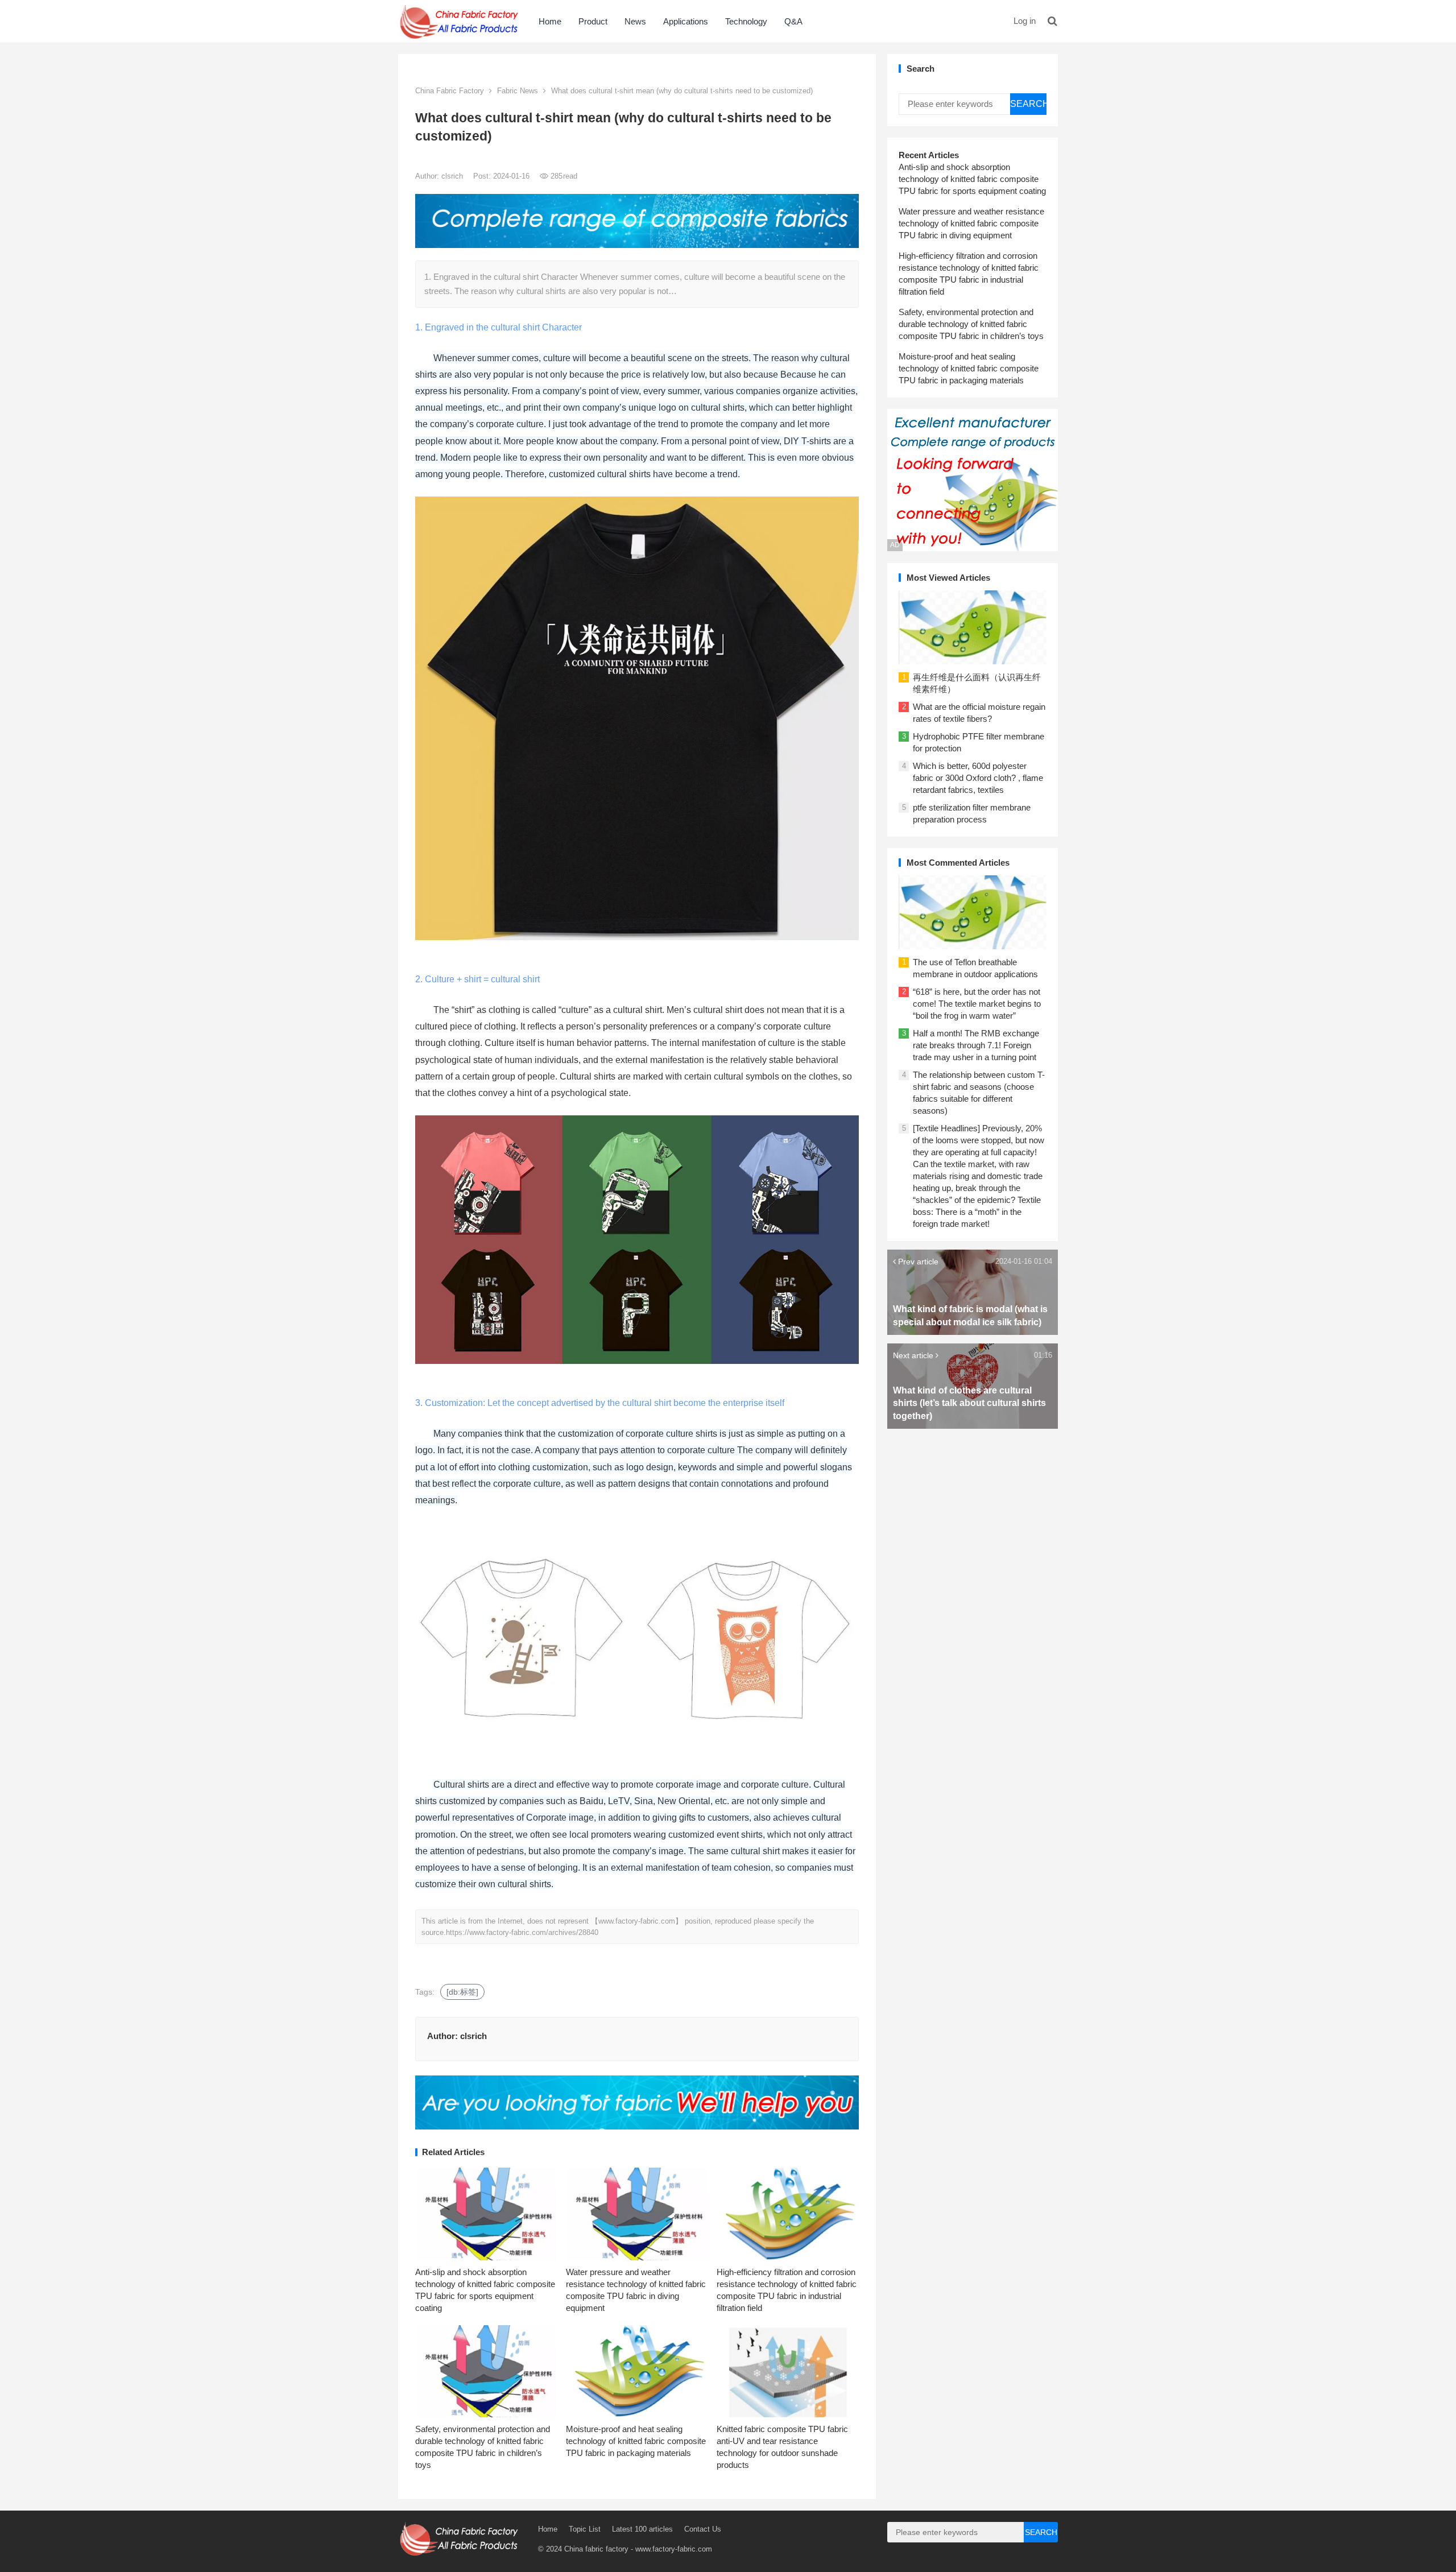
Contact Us (703, 2529)
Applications (686, 21)
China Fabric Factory (450, 91)
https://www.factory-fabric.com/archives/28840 (522, 1932)
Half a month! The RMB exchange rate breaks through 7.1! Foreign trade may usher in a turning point (976, 1045)
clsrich (453, 176)
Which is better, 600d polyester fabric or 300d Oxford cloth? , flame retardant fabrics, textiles (978, 778)
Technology (746, 21)
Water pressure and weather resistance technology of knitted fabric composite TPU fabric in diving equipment (971, 223)
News (635, 21)
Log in (1025, 21)
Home (550, 21)
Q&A (793, 21)
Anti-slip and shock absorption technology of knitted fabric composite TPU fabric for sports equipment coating (972, 179)
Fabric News (518, 91)
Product (593, 21)
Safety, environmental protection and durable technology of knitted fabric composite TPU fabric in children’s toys (971, 324)
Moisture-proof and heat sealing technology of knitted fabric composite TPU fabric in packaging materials (636, 2441)
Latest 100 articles (642, 2529)
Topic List (585, 2529)
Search (1028, 104)
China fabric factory (596, 2549)
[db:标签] (462, 1992)
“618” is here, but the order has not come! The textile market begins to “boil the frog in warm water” (977, 1004)
